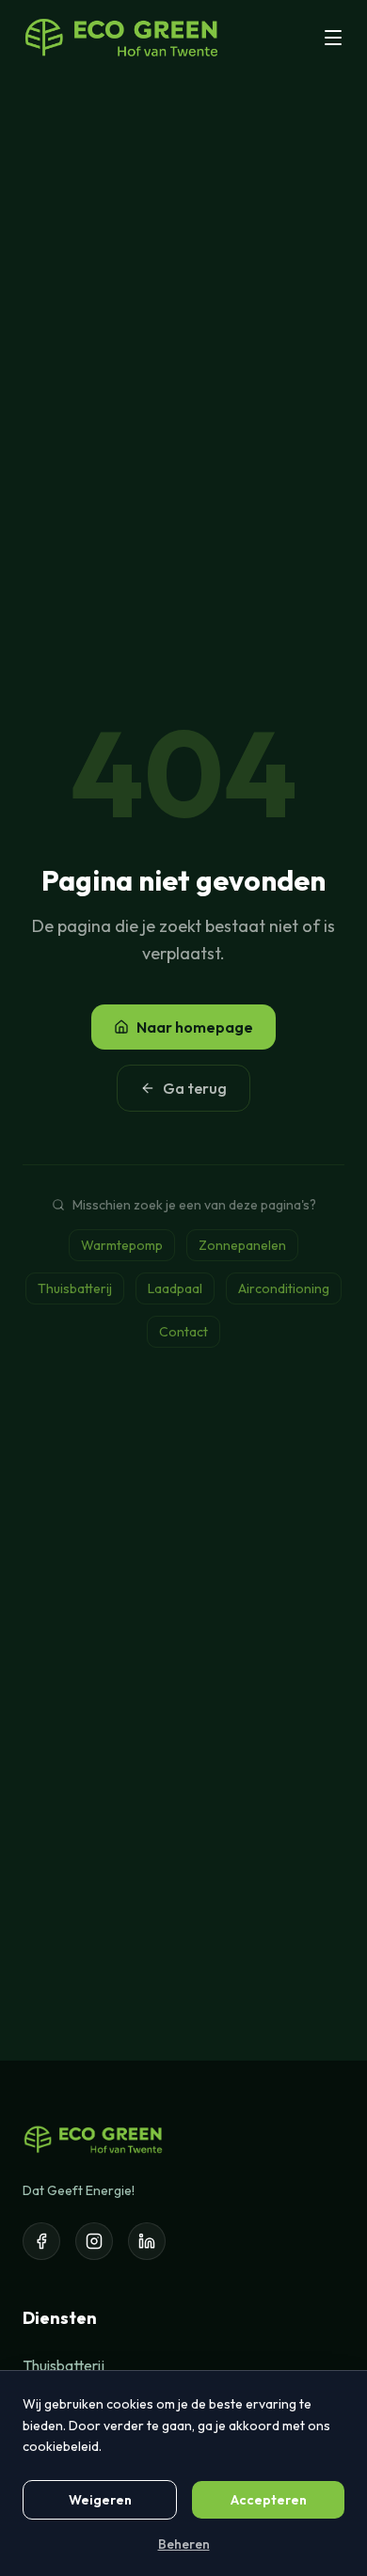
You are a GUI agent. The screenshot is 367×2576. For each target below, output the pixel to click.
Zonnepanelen (242, 1245)
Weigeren (100, 2500)
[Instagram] (94, 2241)
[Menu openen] (333, 38)
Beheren (184, 2544)
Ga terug (195, 1088)
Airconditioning (284, 1288)
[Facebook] (41, 2241)
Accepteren (269, 2500)
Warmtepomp (122, 1245)
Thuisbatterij (75, 1288)
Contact (183, 1332)
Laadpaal (175, 1288)
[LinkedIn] (147, 2241)
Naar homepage (195, 1027)
